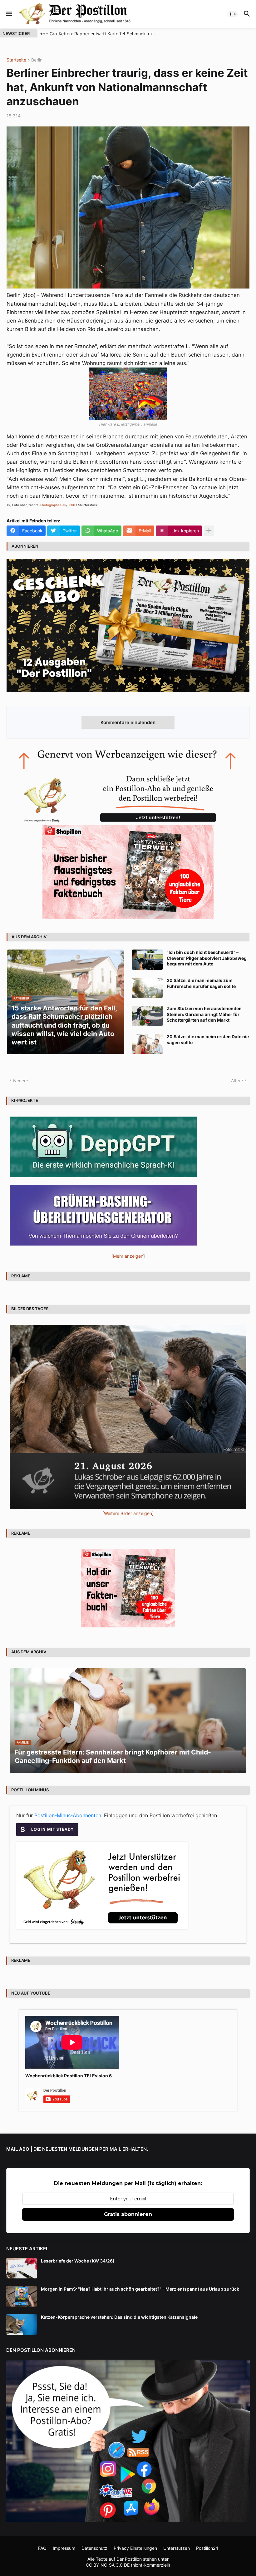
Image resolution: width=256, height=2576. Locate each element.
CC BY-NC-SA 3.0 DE (108, 2565)
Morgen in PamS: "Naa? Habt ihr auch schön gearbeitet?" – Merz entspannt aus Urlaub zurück (140, 2289)
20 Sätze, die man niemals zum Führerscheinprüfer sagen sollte (201, 983)
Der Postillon (129, 2559)
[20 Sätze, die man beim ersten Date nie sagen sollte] (147, 1044)
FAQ (42, 2548)
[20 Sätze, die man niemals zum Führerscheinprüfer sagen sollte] (147, 988)
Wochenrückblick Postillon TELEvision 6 (69, 2076)
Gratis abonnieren (128, 2214)
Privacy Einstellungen (135, 2548)
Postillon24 (207, 2548)
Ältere (237, 1081)
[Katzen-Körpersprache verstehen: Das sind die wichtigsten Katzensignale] (22, 2324)
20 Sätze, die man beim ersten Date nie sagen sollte (208, 1039)
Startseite (16, 60)
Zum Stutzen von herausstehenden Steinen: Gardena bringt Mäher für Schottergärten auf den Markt (204, 1014)
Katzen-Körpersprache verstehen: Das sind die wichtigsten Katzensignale (119, 2317)
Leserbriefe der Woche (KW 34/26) (78, 2261)
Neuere (21, 1081)
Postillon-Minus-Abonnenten (68, 1815)
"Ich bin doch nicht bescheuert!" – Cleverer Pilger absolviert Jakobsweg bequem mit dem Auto (207, 958)
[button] (9, 14)
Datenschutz (94, 2548)
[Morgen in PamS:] (22, 2296)
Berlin (37, 60)
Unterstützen (177, 2548)
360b (71, 505)
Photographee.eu (53, 505)
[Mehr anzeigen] (209, 531)
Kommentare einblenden (128, 722)
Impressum (64, 2548)
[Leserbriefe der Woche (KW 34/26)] (22, 2268)
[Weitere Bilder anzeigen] (128, 1513)
